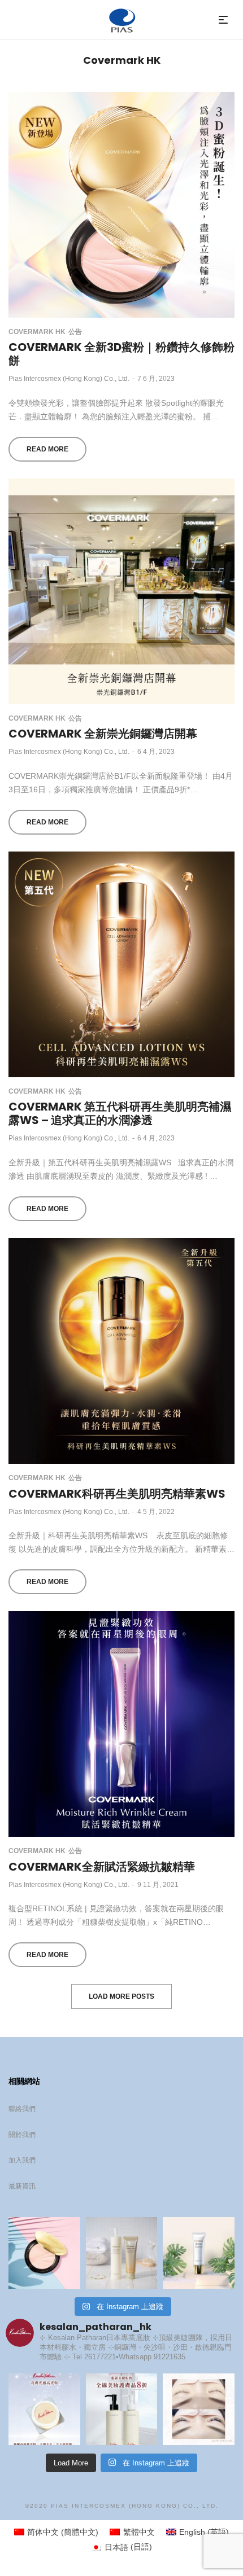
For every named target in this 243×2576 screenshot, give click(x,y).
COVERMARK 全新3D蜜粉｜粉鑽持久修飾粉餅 (121, 354)
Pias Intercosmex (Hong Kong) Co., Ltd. (69, 379)
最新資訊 (22, 2186)
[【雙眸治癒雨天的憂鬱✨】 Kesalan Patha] (199, 2409)
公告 (75, 332)
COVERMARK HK (37, 332)
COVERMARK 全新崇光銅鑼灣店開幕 (103, 734)
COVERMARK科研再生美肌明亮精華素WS (117, 1494)
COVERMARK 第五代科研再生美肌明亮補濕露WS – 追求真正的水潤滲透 (120, 1113)
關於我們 (22, 2135)
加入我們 (22, 2160)
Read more (47, 449)
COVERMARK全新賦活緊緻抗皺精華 (102, 1867)
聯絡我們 (22, 2109)
